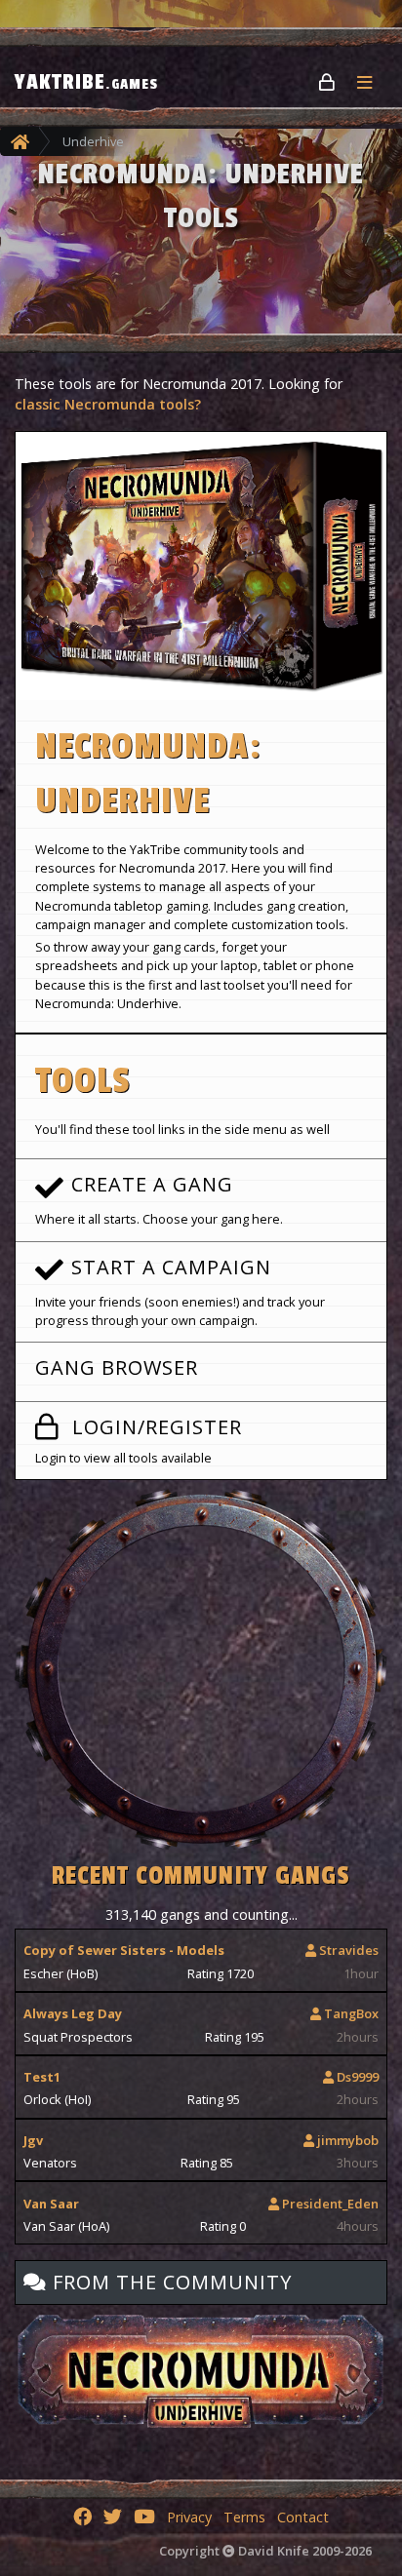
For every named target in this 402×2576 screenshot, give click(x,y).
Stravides (347, 1950)
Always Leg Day (73, 2013)
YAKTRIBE (86, 82)
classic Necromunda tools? (108, 404)
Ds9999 (356, 2077)
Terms (244, 2517)
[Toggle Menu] (372, 82)
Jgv (33, 2140)
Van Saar (51, 2204)
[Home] (20, 141)
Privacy (189, 2517)
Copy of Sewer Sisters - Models (124, 1950)
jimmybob (346, 2140)
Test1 (42, 2077)
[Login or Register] (328, 81)
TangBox (350, 2013)
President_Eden (329, 2204)
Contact (303, 2517)
